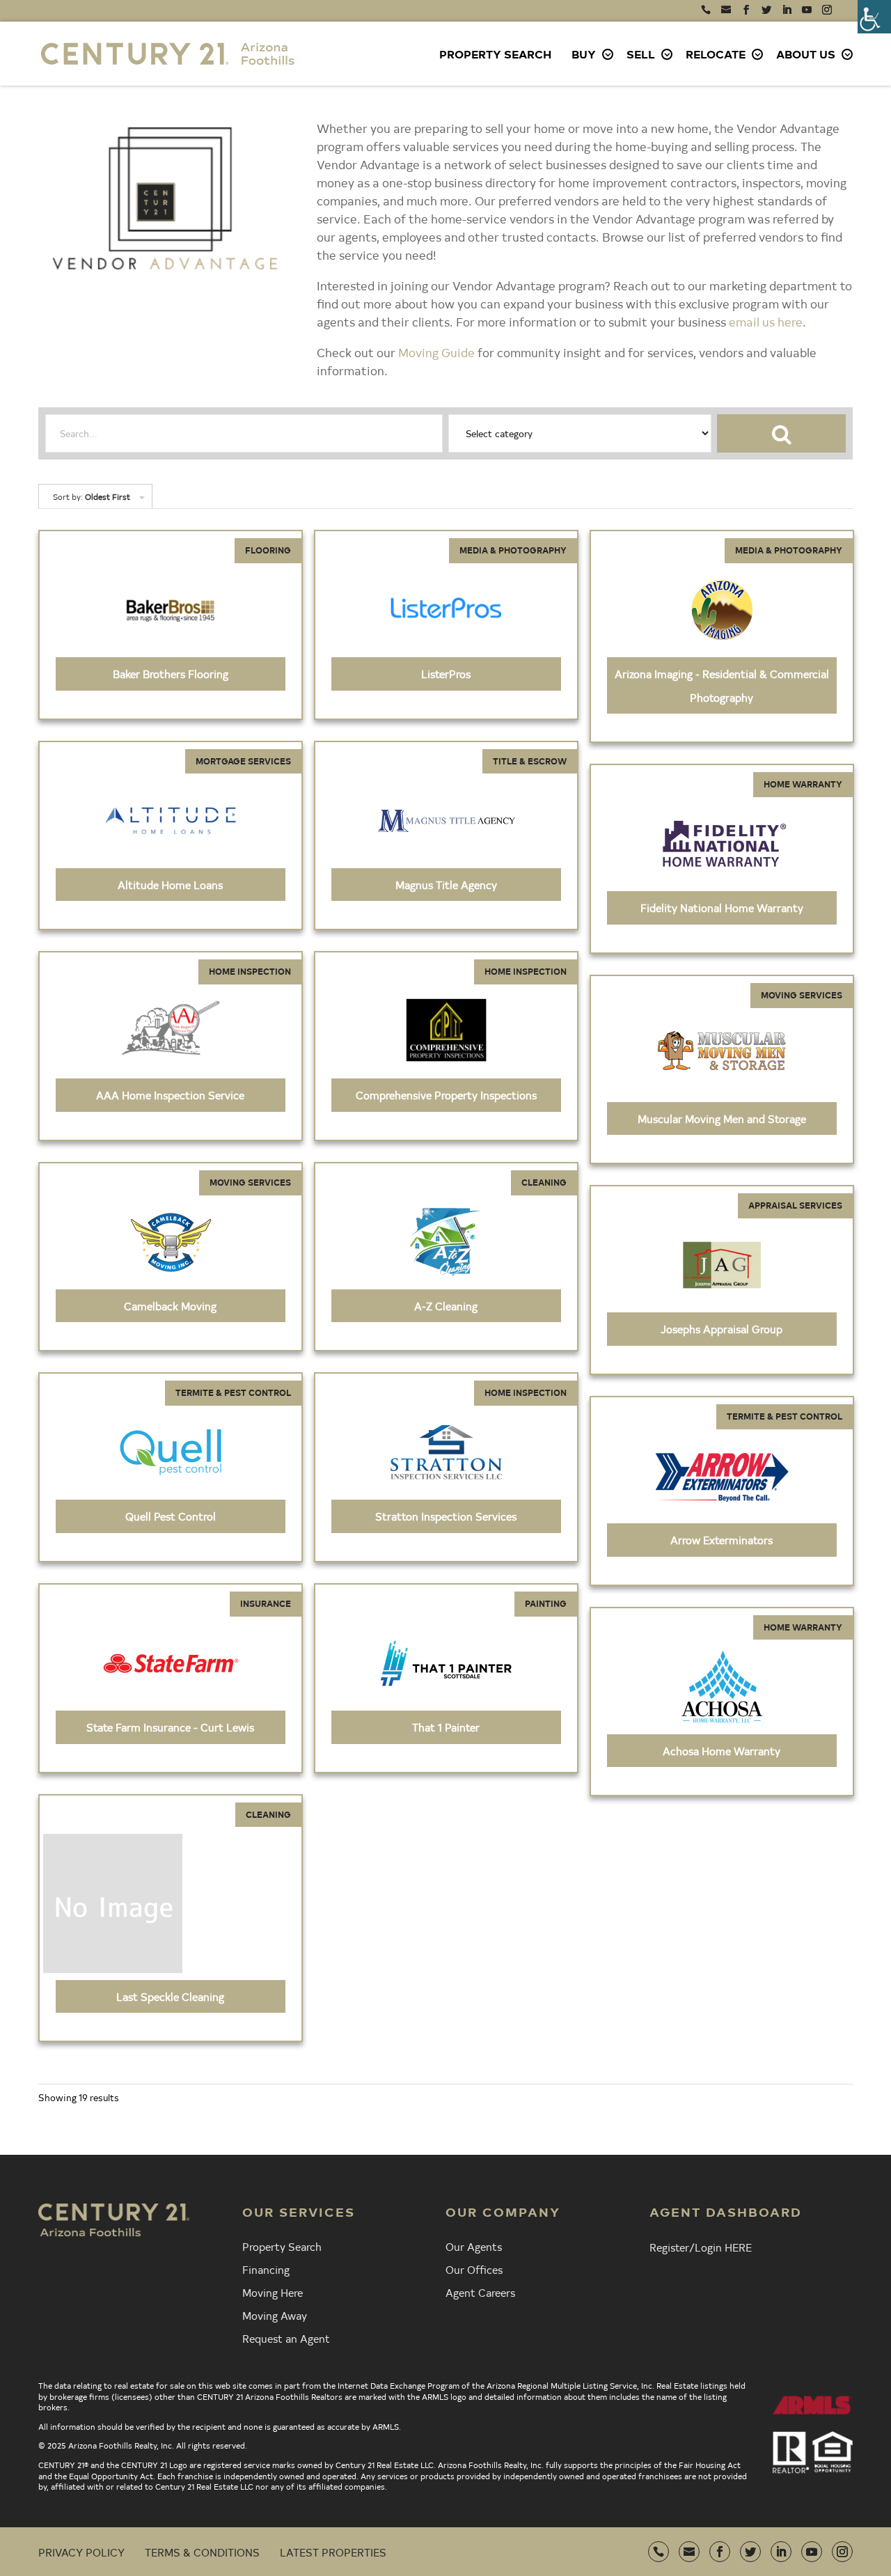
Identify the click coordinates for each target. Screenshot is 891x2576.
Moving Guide (436, 352)
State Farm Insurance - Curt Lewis (170, 1727)
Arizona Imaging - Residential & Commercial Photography (722, 685)
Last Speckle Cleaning (170, 1996)
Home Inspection (250, 971)
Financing (266, 2269)
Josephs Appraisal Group (722, 1328)
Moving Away (275, 2315)
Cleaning (544, 1182)
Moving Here (273, 2292)
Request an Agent (286, 2338)
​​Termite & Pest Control (233, 1392)
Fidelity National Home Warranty (722, 907)
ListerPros (446, 673)
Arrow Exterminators (722, 1539)
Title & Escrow (530, 761)
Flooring (268, 550)
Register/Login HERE (701, 2247)
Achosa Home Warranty (722, 1750)
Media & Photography (513, 550)
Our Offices (474, 2269)
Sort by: (92, 496)
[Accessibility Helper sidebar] (874, 17)
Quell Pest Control (171, 1516)
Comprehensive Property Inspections (446, 1094)
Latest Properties (333, 2552)
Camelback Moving (170, 1305)
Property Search (495, 54)
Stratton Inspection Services (446, 1516)
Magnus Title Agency (446, 884)
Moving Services (802, 995)
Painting (546, 1603)
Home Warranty (803, 784)
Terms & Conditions (202, 2552)
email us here (766, 321)
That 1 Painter (446, 1727)
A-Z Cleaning (446, 1305)
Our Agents (474, 2246)
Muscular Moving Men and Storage (722, 1118)
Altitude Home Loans (170, 884)
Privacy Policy (81, 2552)
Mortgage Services (243, 761)
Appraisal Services (795, 1205)
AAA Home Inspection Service (170, 1094)
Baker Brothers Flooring (171, 673)
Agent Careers (480, 2292)
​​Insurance (266, 1603)
